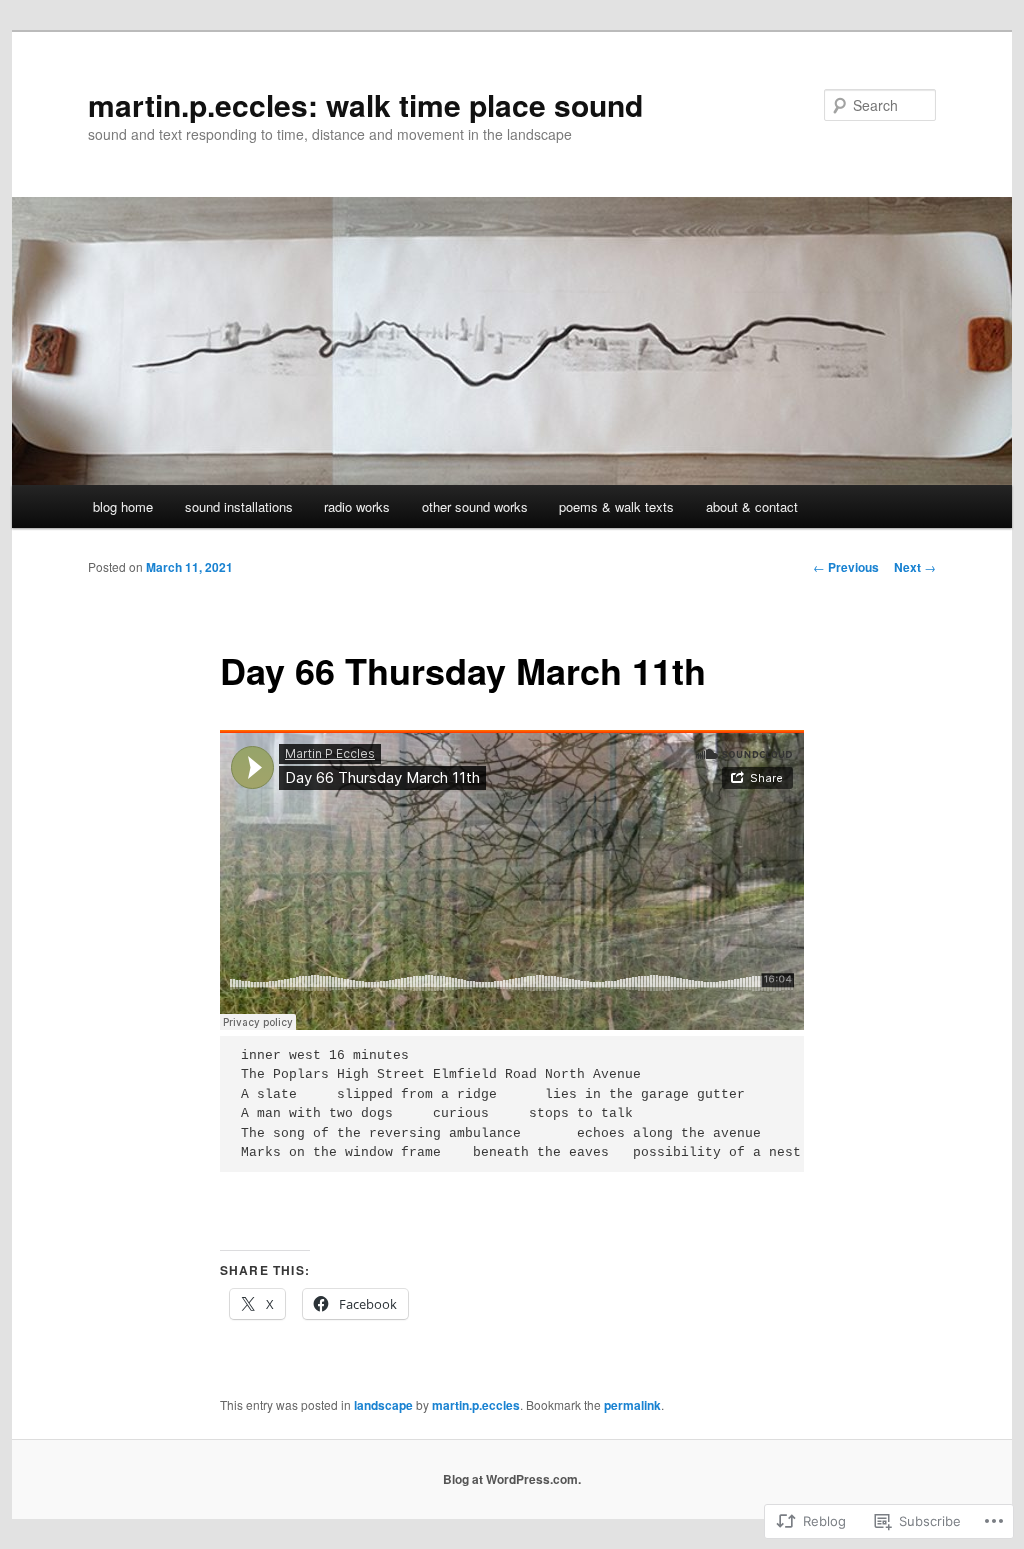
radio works (357, 506)
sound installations (239, 506)
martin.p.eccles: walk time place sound (365, 104)
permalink (632, 1405)
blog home (123, 506)
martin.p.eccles (476, 1405)
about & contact (752, 506)
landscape (383, 1405)
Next (915, 567)
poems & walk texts (616, 506)
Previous (846, 567)
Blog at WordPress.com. (512, 1479)
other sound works (475, 506)
